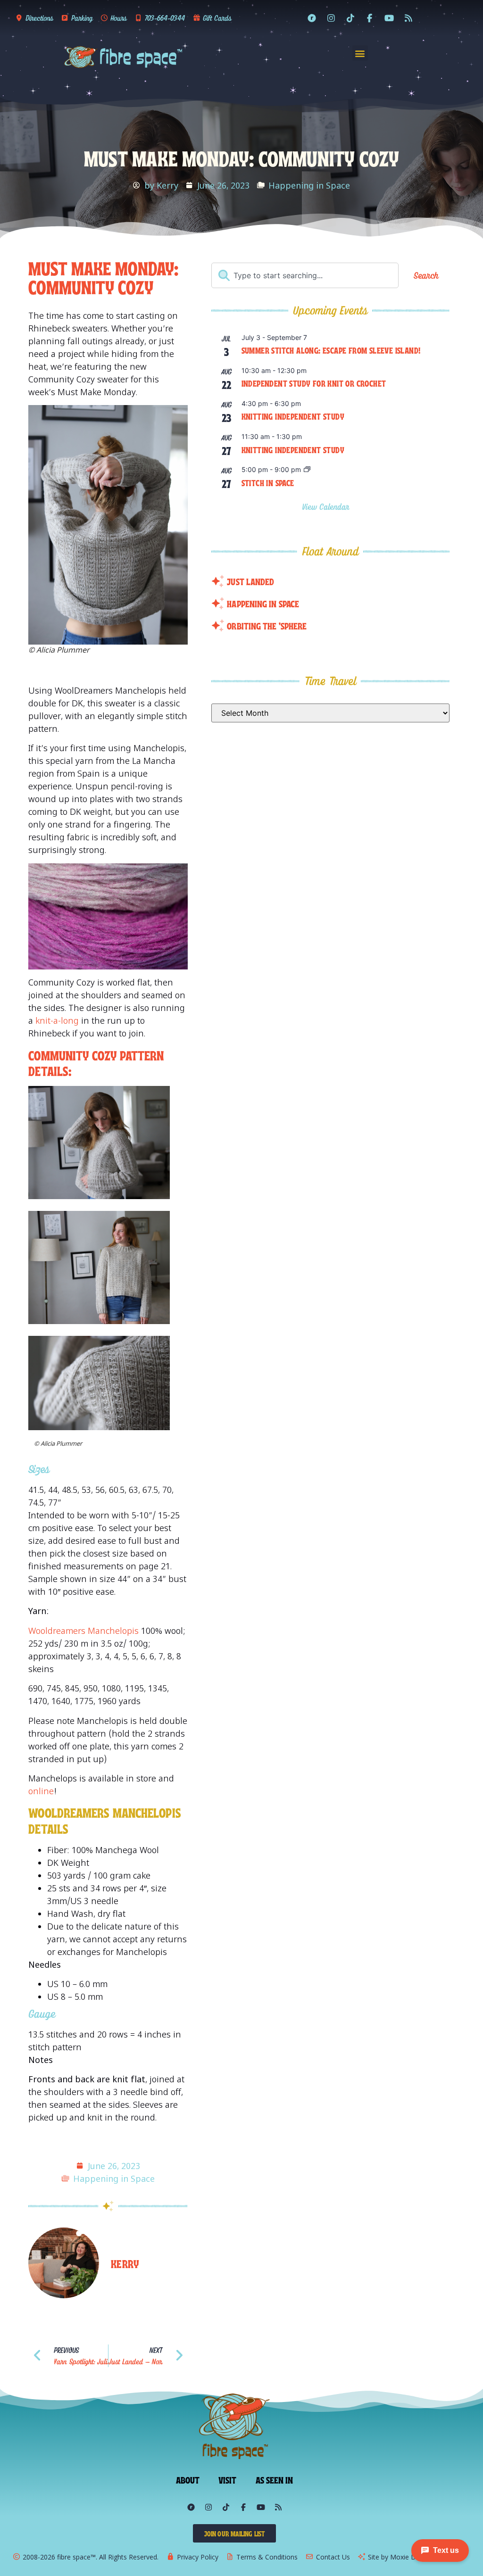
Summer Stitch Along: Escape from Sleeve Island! (331, 350)
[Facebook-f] (370, 18)
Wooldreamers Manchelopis (83, 1631)
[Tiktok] (350, 18)
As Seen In (275, 2479)
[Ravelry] (312, 18)
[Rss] (408, 18)
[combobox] (305, 275)
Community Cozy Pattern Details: (96, 1063)
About (188, 2479)
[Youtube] (389, 18)
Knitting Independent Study (293, 416)
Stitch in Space (268, 482)
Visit (228, 2479)
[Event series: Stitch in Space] (307, 470)
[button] (360, 53)
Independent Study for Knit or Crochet (314, 383)
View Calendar (327, 507)
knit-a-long (56, 1020)
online (41, 1791)
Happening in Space (309, 185)
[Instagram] (331, 18)
